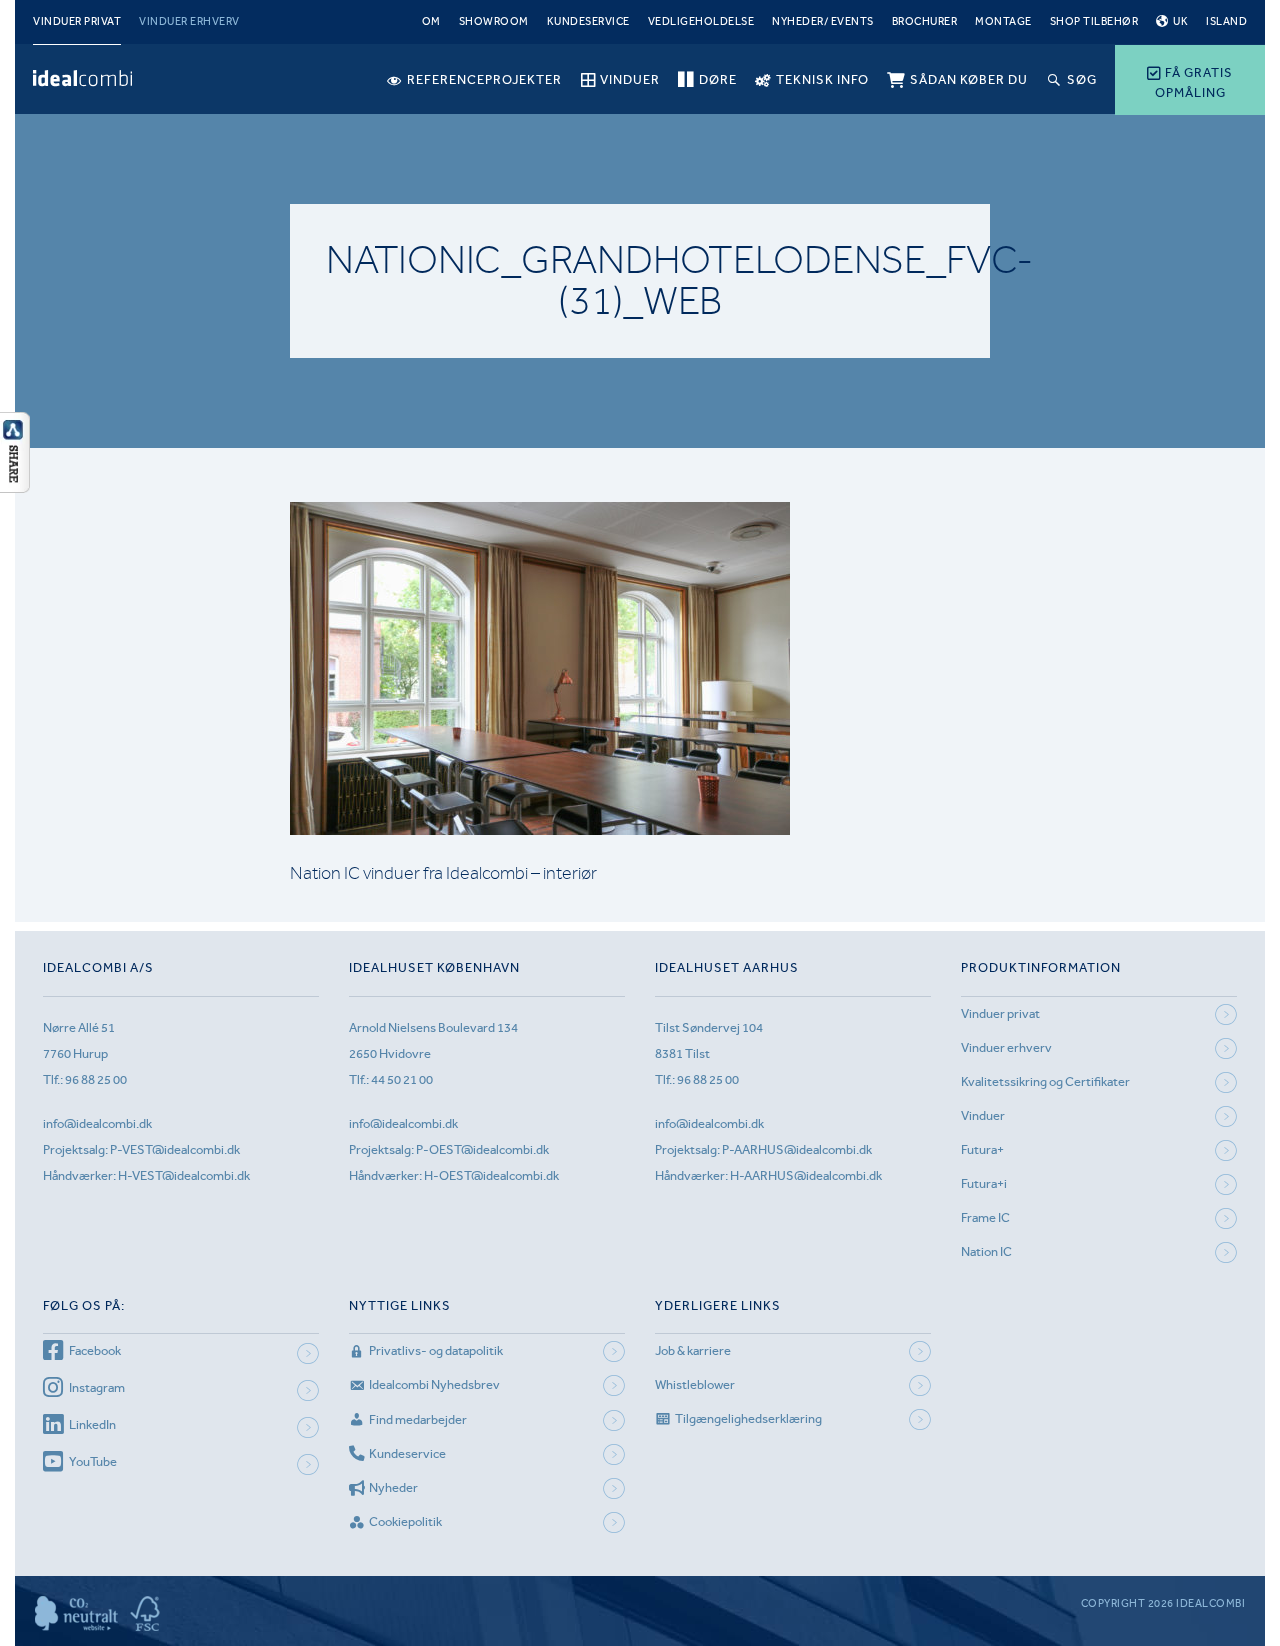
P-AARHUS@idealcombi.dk (797, 1149)
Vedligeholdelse (701, 21)
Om (431, 21)
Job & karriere (693, 1350)
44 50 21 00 (402, 1079)
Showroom (494, 21)
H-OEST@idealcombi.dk (491, 1175)
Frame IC (985, 1217)
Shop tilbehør (1094, 21)
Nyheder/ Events (823, 21)
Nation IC (986, 1251)
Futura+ (982, 1149)
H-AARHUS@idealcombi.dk (806, 1175)
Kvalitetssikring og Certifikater (1045, 1081)
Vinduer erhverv (189, 21)
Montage (1003, 21)
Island (1226, 21)
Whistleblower (695, 1384)
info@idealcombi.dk (97, 1123)
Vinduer (983, 1115)
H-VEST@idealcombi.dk (184, 1175)
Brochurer (925, 21)
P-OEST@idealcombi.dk (482, 1149)
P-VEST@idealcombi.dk (175, 1149)
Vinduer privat (77, 21)
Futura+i (984, 1183)
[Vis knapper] (15, 487)
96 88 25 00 (96, 1079)
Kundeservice (588, 21)
